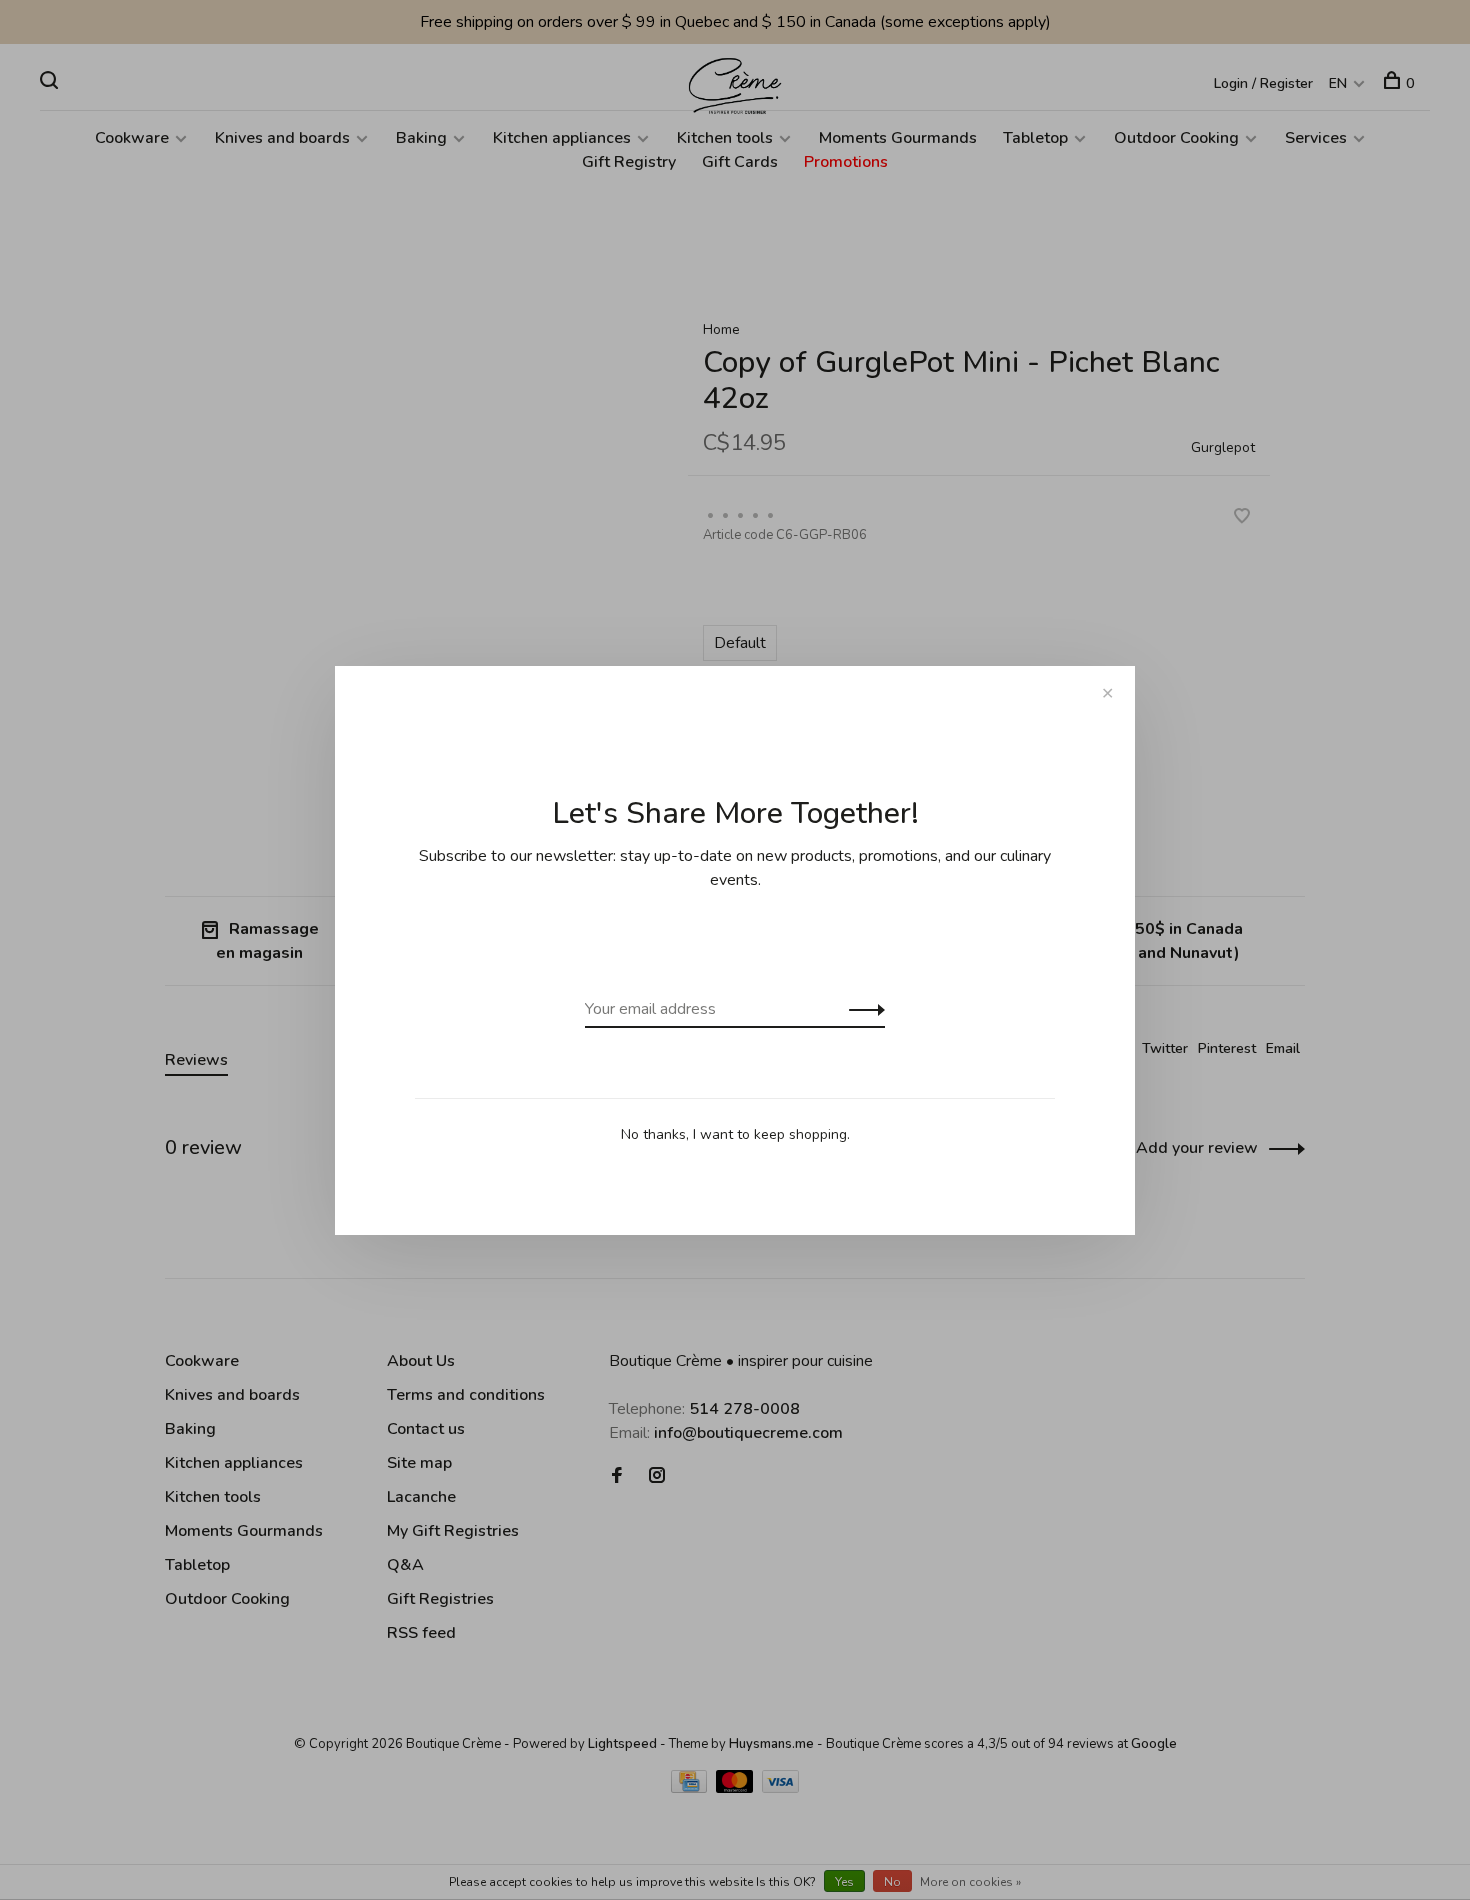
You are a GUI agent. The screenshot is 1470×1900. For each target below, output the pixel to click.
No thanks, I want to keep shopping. (735, 1134)
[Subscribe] (861, 1009)
